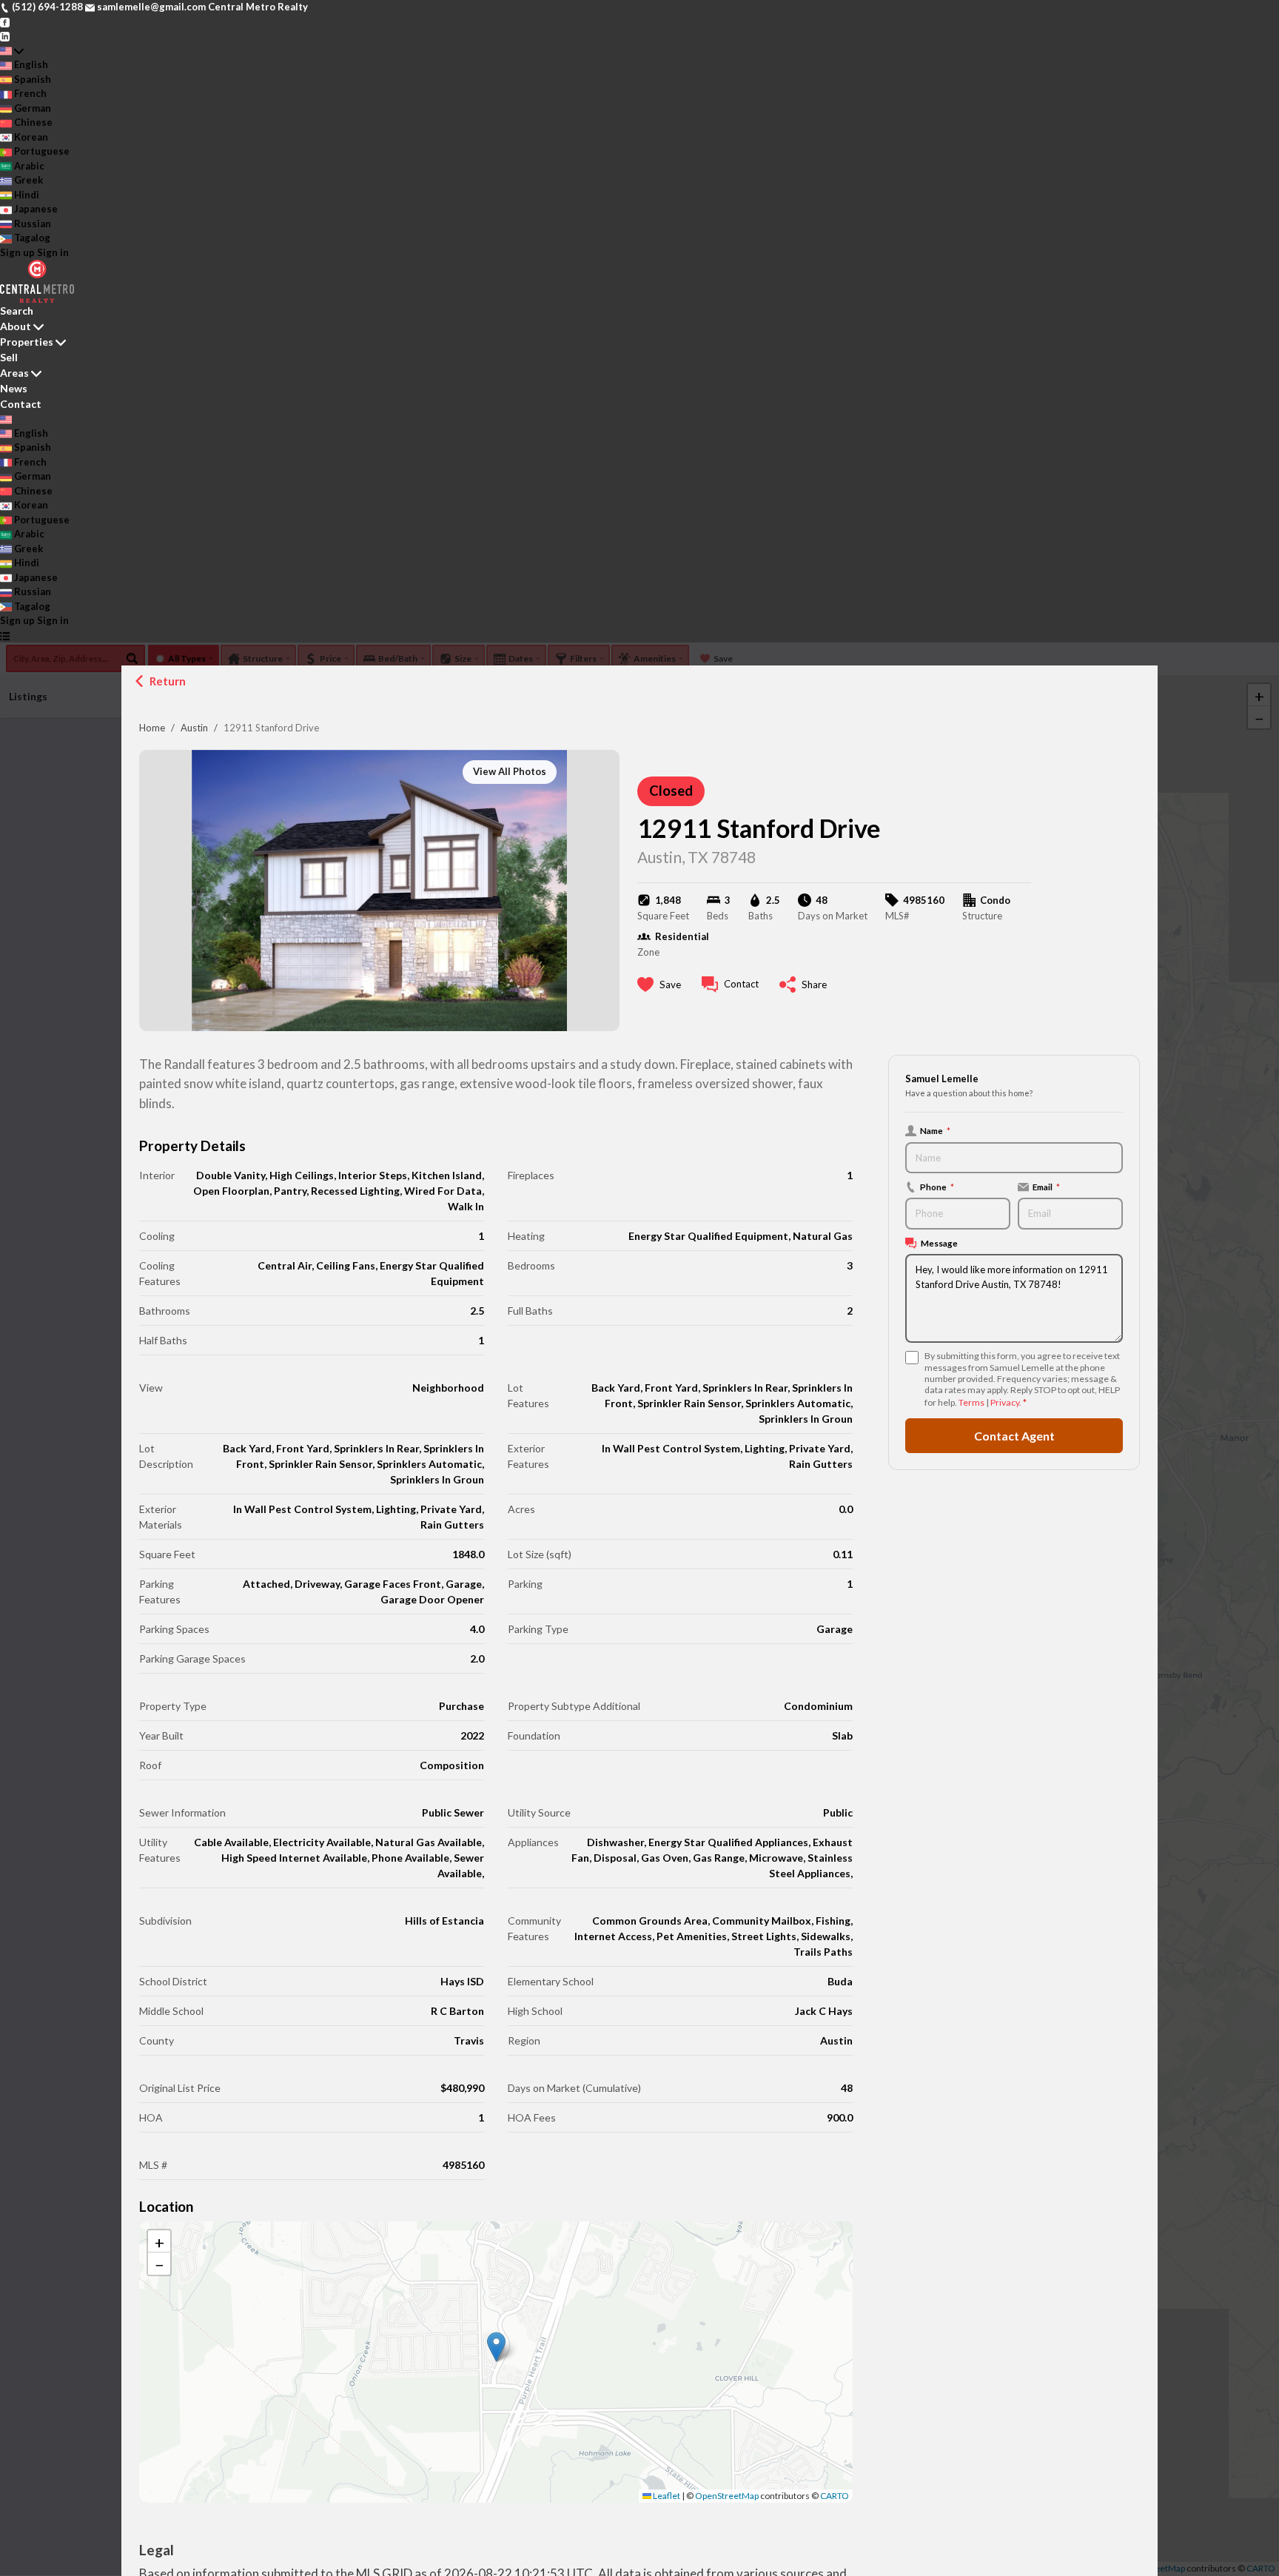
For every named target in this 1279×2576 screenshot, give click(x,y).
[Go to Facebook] (5, 21)
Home (152, 728)
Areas (14, 373)
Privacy (1005, 1402)
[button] (496, 2347)
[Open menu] (5, 636)
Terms (971, 1402)
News (14, 388)
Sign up (17, 252)
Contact (21, 404)
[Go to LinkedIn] (5, 36)
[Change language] (12, 51)
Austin (194, 728)
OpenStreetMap (727, 2496)
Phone (937, 1187)
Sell (9, 357)
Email (1046, 1187)
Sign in (53, 252)
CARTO (835, 2496)
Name (935, 1130)
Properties (27, 342)
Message (939, 1243)
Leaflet (666, 2496)
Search (17, 311)
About (16, 326)
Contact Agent (1014, 1436)
